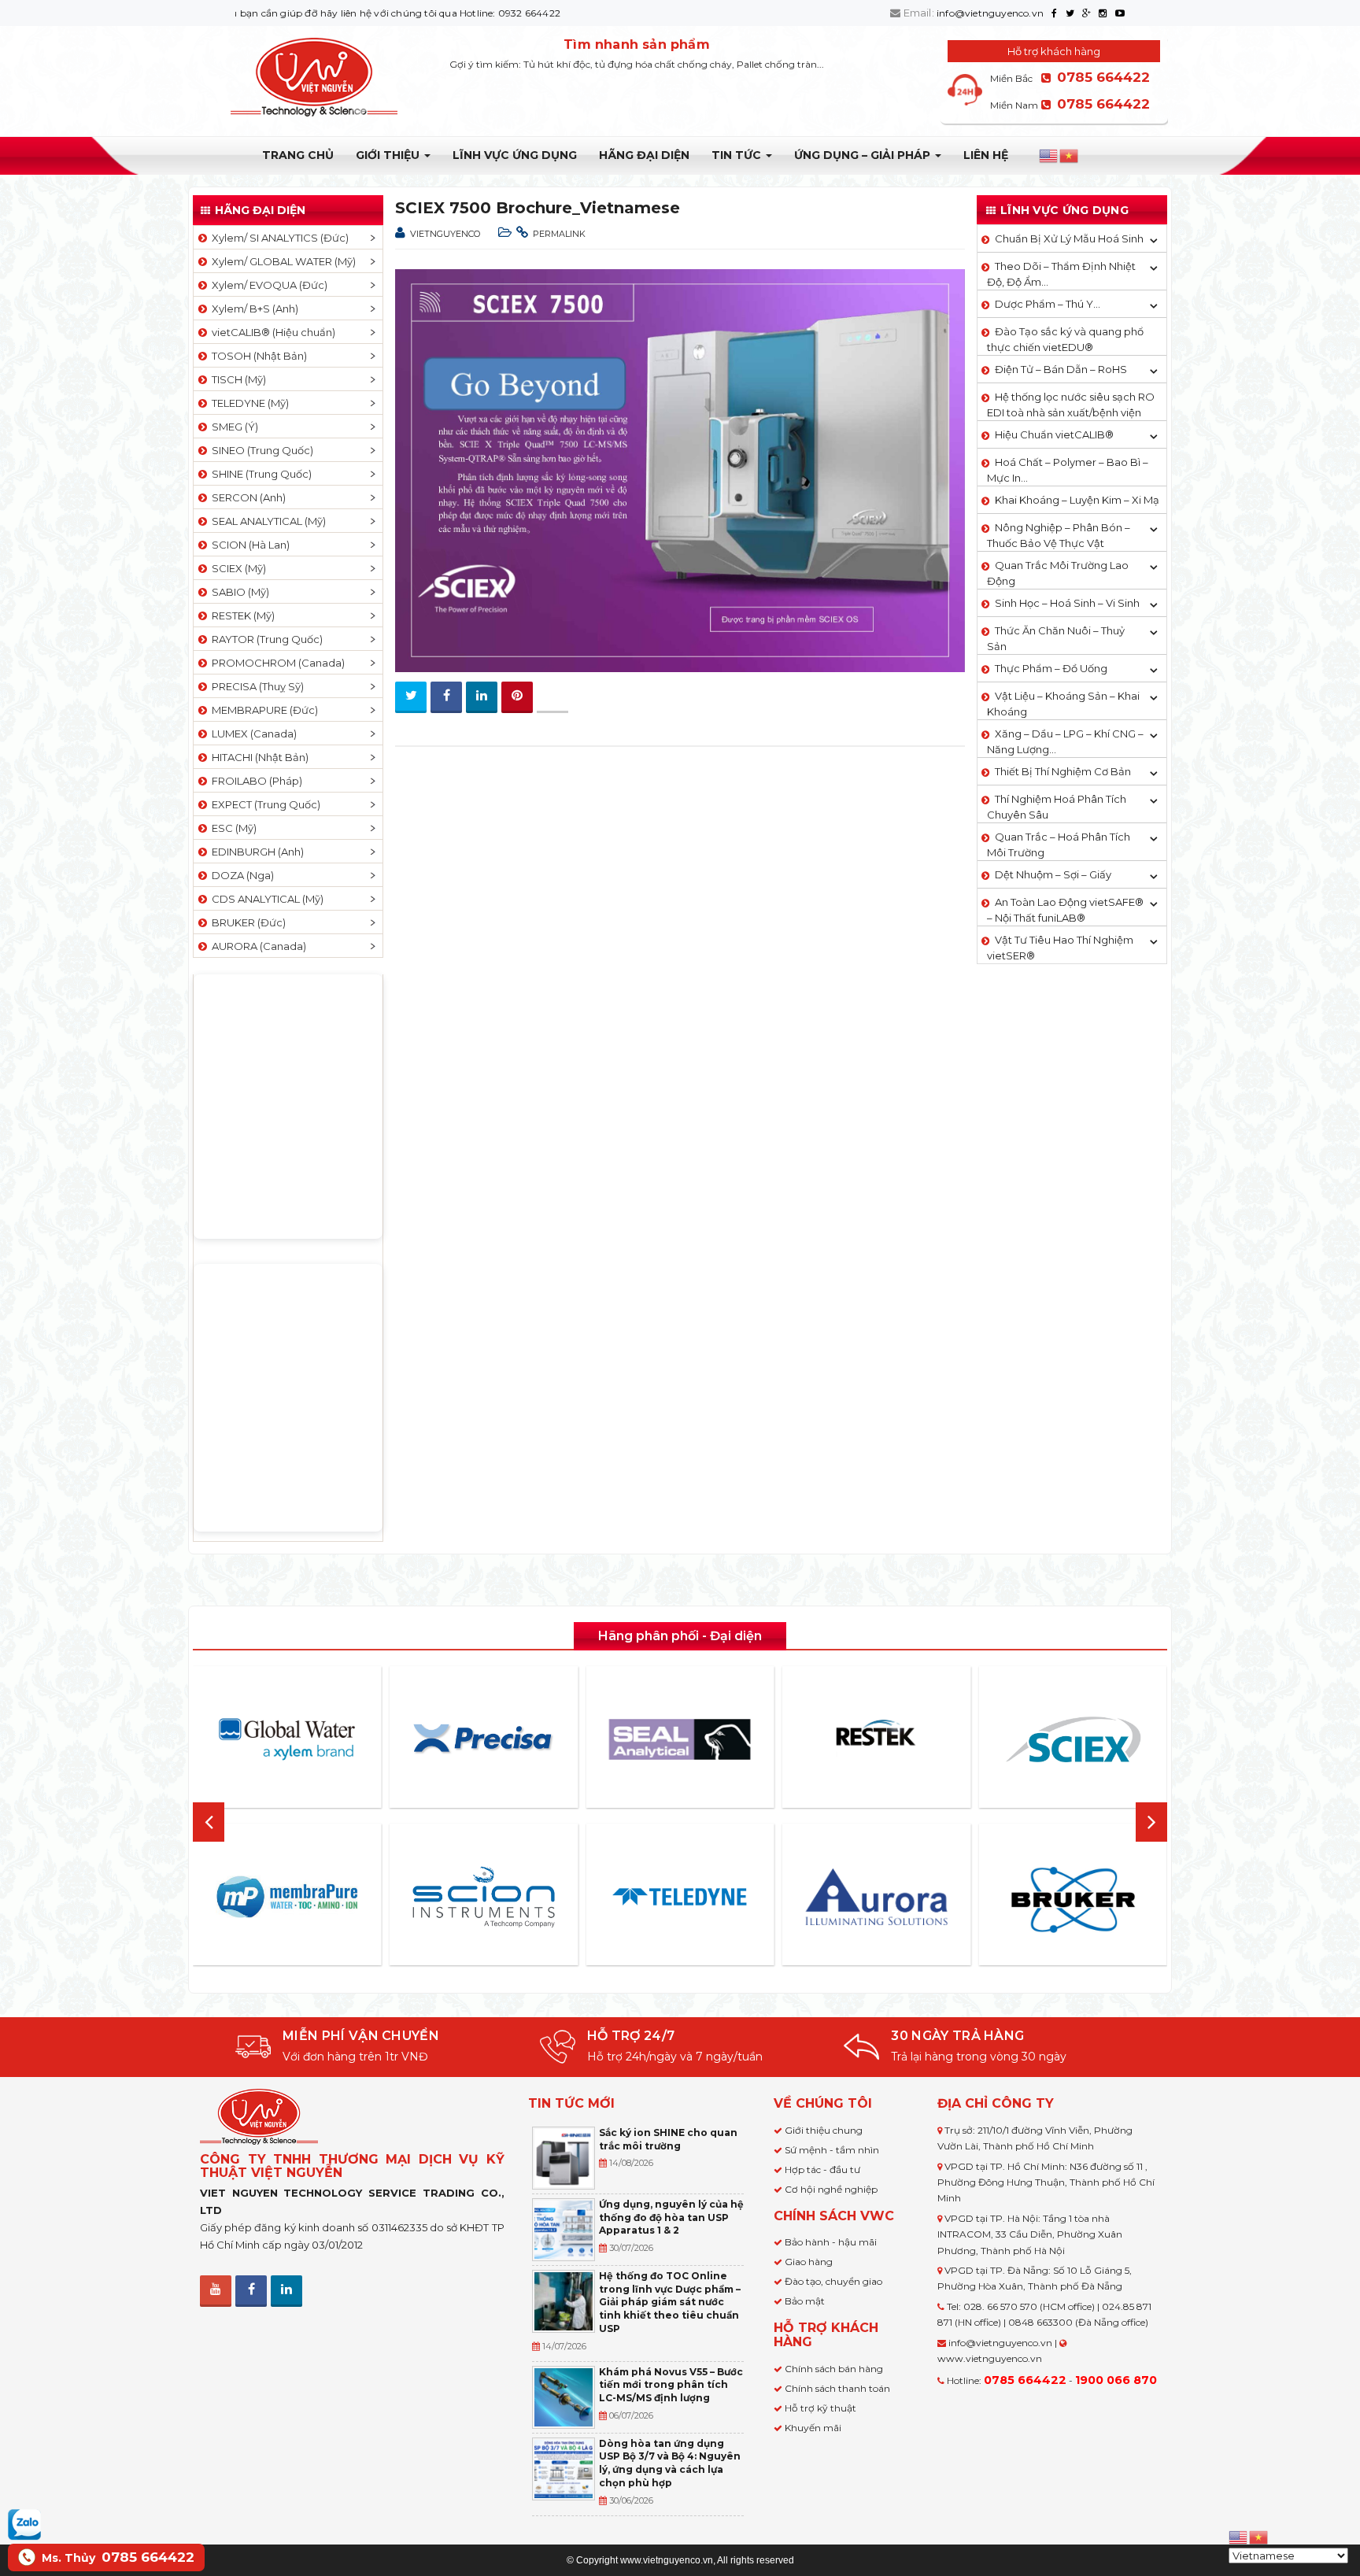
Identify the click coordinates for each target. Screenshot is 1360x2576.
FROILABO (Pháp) (255, 781)
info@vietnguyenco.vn (990, 13)
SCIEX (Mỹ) (237, 568)
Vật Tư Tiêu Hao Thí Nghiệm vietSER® (1060, 948)
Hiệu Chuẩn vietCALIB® (1054, 434)
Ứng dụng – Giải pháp (864, 155)
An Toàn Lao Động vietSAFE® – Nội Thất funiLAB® (1065, 910)
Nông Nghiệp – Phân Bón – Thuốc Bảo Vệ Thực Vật (1059, 535)
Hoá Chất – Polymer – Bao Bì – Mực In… (1068, 470)
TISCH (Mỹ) (237, 379)
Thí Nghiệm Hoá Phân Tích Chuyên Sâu (1057, 807)
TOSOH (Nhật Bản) (257, 356)
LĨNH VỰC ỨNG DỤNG (515, 155)
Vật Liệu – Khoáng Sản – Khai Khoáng (1063, 704)
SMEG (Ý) (233, 427)
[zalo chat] (24, 2523)
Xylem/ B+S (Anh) (253, 309)
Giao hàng (809, 2262)
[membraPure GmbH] (287, 1897)
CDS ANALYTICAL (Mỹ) (265, 899)
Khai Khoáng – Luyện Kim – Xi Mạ (1077, 500)
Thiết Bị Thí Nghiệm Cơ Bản (1063, 771)
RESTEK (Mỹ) (241, 615)
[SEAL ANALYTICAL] (680, 1739)
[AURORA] (877, 1896)
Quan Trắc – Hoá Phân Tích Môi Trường (1059, 844)
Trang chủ (298, 155)
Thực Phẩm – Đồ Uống (1051, 668)
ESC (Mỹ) (232, 828)
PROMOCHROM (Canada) (276, 663)
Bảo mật (805, 2301)
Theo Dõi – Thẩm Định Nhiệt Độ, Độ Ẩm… (1061, 274)
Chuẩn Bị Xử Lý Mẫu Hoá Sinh (1069, 238)
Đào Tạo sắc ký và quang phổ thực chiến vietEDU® (1065, 339)
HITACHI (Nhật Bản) (258, 757)
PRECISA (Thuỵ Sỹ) (255, 686)
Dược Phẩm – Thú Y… (1048, 304)
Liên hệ (986, 155)
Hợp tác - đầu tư (822, 2169)
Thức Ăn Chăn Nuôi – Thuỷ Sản (1056, 638)
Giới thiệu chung (824, 2130)
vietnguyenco (445, 234)
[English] (1049, 156)
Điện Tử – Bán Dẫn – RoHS (1061, 369)
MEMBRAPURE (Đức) (262, 710)
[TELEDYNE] (680, 1897)
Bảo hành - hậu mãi (831, 2242)
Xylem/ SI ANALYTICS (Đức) (278, 238)
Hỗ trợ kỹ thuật (820, 2408)
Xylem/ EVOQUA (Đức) (267, 285)
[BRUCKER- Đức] (1073, 1900)
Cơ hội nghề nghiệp (831, 2189)
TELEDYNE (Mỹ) (248, 403)
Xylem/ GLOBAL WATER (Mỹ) (281, 261)
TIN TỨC (738, 155)
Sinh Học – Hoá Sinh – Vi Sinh (1067, 603)
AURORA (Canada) (257, 946)
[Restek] (877, 1739)
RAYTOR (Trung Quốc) (265, 639)
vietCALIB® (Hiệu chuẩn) (271, 332)
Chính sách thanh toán (837, 2388)
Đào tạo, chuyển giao (833, 2281)
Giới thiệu (389, 155)
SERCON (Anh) (246, 497)
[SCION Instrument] (483, 1897)
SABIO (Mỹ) (238, 592)
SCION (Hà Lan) (248, 545)
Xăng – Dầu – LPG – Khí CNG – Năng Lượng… (1065, 741)
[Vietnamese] (1070, 156)
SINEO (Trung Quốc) (260, 450)
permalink (559, 234)
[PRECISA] (483, 1739)
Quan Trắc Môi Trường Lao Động (1058, 573)
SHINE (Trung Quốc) (259, 474)
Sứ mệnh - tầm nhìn (832, 2150)
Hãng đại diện (644, 155)
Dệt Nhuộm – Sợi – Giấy (1053, 874)
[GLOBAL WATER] (287, 1739)
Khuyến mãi (813, 2428)
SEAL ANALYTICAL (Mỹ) (266, 521)
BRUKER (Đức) (246, 922)
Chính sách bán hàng (834, 2369)
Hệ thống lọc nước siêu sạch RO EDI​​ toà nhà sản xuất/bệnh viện (1071, 405)
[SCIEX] (1073, 1739)
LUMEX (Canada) (252, 734)
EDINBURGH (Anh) (255, 852)
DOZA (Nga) (240, 875)
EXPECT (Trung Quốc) (264, 804)
